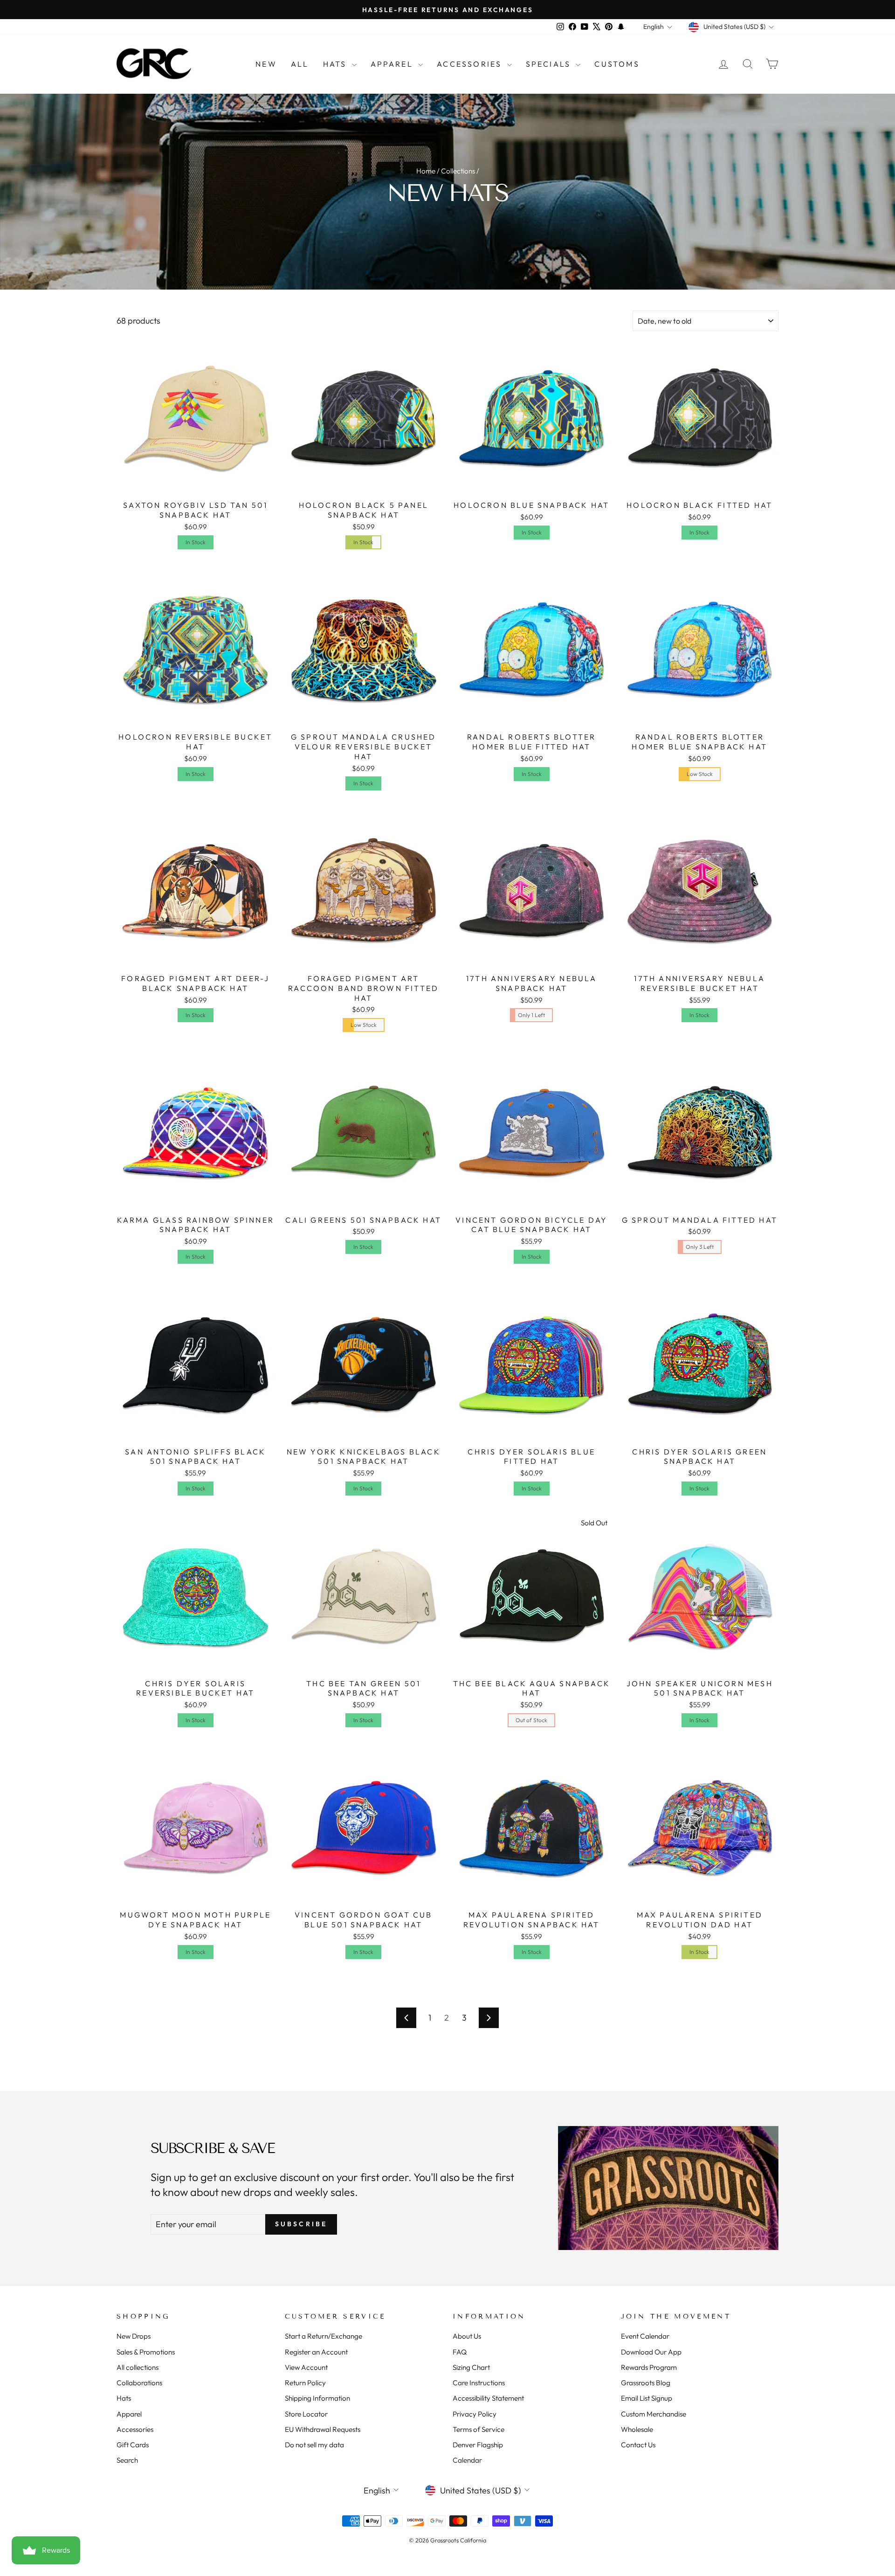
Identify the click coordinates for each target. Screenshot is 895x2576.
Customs (617, 64)
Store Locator (306, 2414)
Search (127, 2460)
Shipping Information (317, 2398)
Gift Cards (133, 2445)
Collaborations (139, 2383)
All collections (138, 2367)
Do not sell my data (314, 2445)
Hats (336, 64)
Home (426, 171)
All (300, 64)
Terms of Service (478, 2429)
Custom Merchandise (654, 2414)
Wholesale (637, 2429)
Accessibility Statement (488, 2398)
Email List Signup (647, 2398)
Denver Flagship (478, 2445)
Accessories (471, 64)
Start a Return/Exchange (324, 2336)
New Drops (134, 2336)
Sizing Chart (471, 2367)
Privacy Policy (475, 2414)
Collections (458, 171)
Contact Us (638, 2445)
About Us (467, 2336)
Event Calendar (645, 2336)
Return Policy (305, 2383)
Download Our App (651, 2352)
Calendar (467, 2460)
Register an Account (316, 2352)
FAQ (460, 2352)
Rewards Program (649, 2367)
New (266, 64)
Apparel (393, 64)
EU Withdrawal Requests (323, 2429)
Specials (550, 64)
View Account (306, 2367)
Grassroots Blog (646, 2383)
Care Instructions (479, 2383)
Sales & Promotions (146, 2352)
